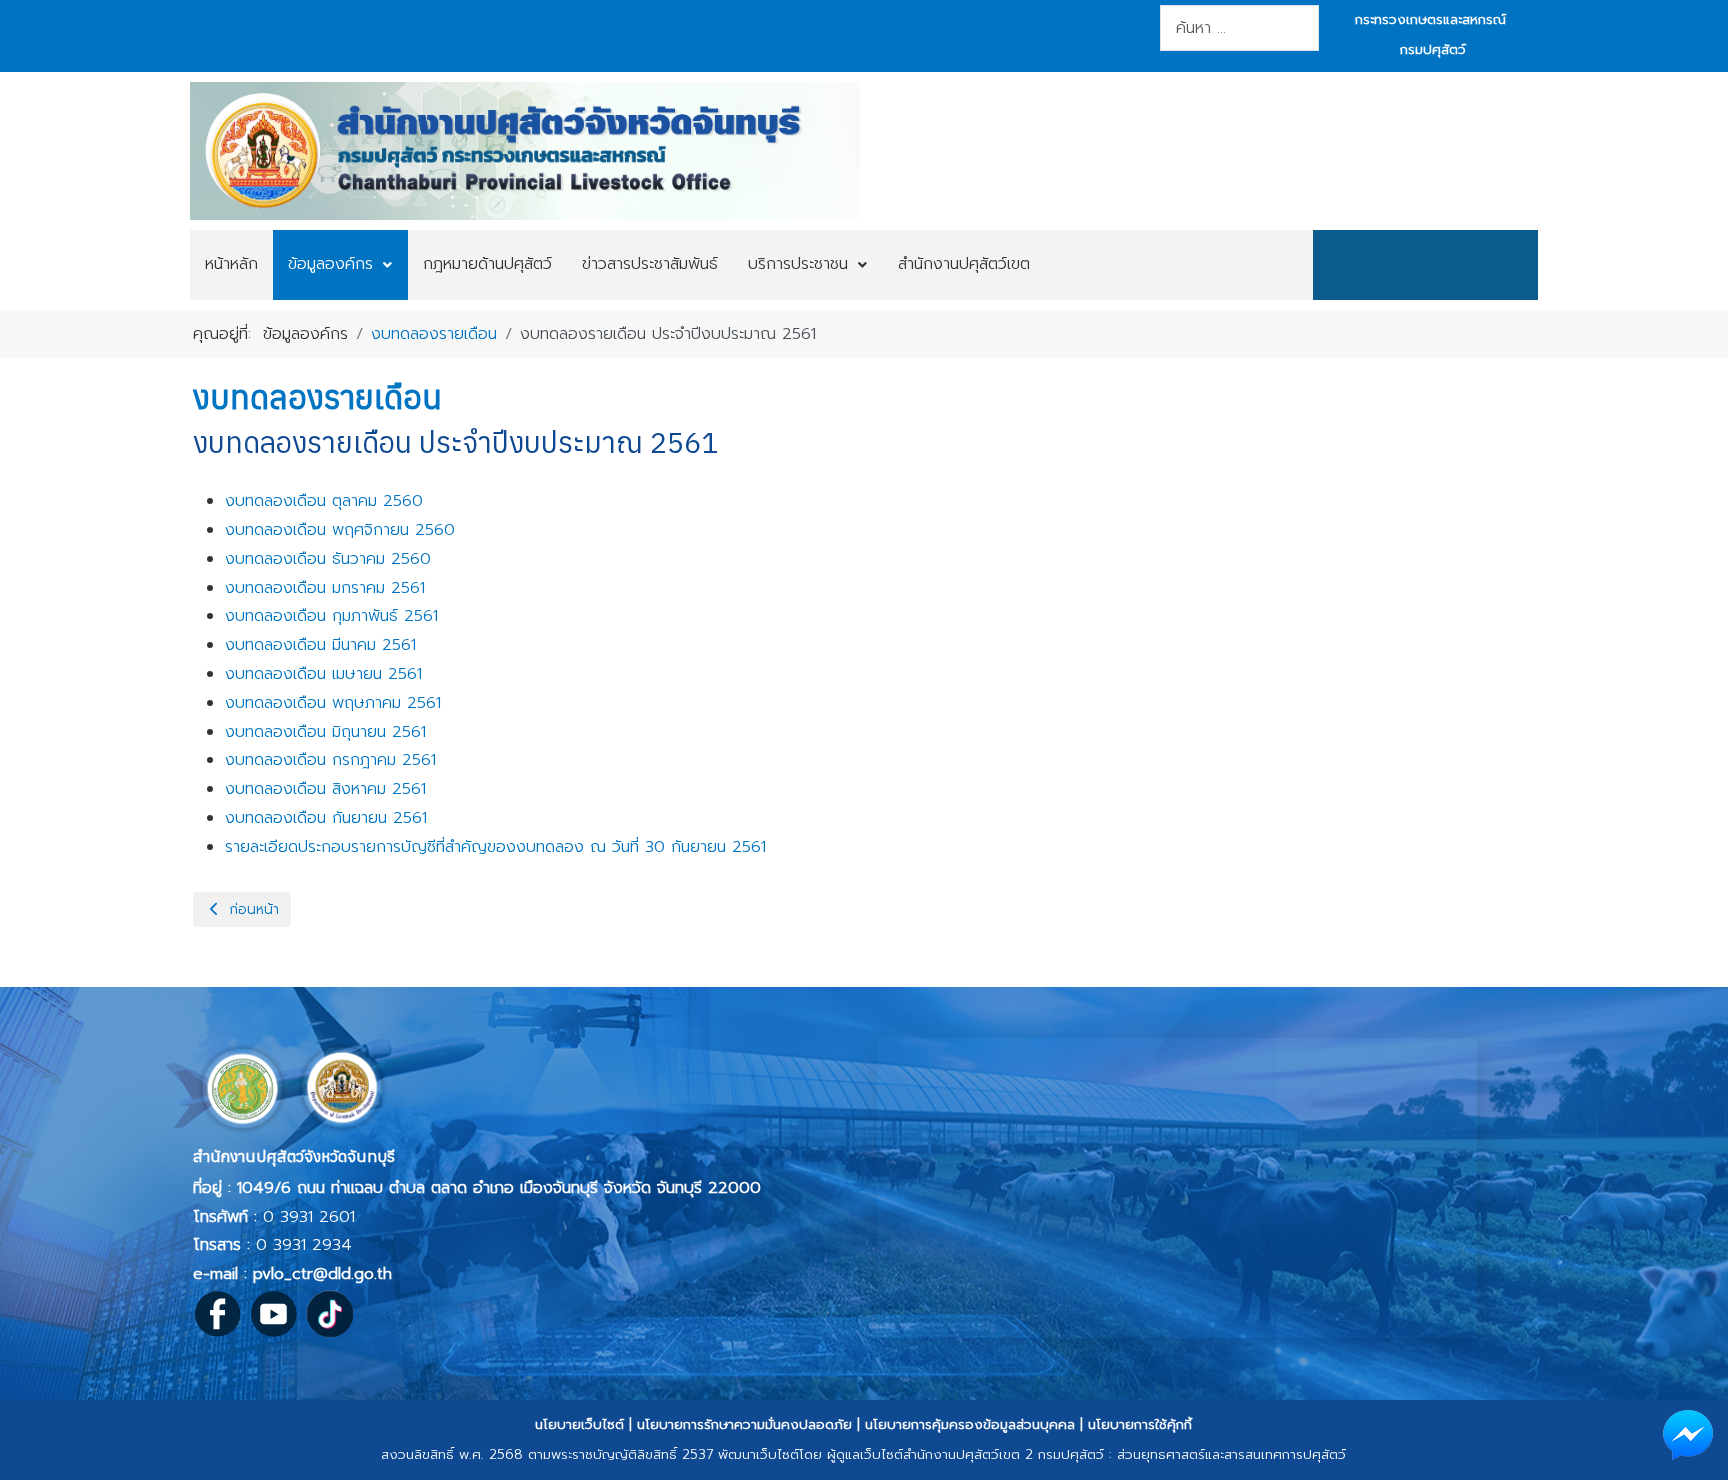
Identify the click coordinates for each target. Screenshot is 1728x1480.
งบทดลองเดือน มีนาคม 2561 (320, 645)
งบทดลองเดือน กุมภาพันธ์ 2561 (331, 616)
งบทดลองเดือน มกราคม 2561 (325, 588)
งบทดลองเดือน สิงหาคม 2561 (325, 789)
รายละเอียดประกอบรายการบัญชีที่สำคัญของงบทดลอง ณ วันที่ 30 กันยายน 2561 (495, 847)
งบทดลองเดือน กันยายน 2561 (326, 818)
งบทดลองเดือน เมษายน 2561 (323, 674)
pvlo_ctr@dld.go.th (322, 1274)
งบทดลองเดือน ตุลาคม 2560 (324, 501)
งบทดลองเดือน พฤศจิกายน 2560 (340, 530)
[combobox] (1239, 28)
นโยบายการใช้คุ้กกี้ (1140, 1424)
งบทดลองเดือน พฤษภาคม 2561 (333, 703)
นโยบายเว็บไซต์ (579, 1424)
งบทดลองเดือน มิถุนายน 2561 (325, 732)
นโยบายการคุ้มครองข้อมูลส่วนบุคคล (970, 1424)
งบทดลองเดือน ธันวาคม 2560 (328, 559)
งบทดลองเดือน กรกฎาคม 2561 (330, 760)
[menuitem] (231, 265)
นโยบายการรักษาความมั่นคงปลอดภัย (744, 1424)
